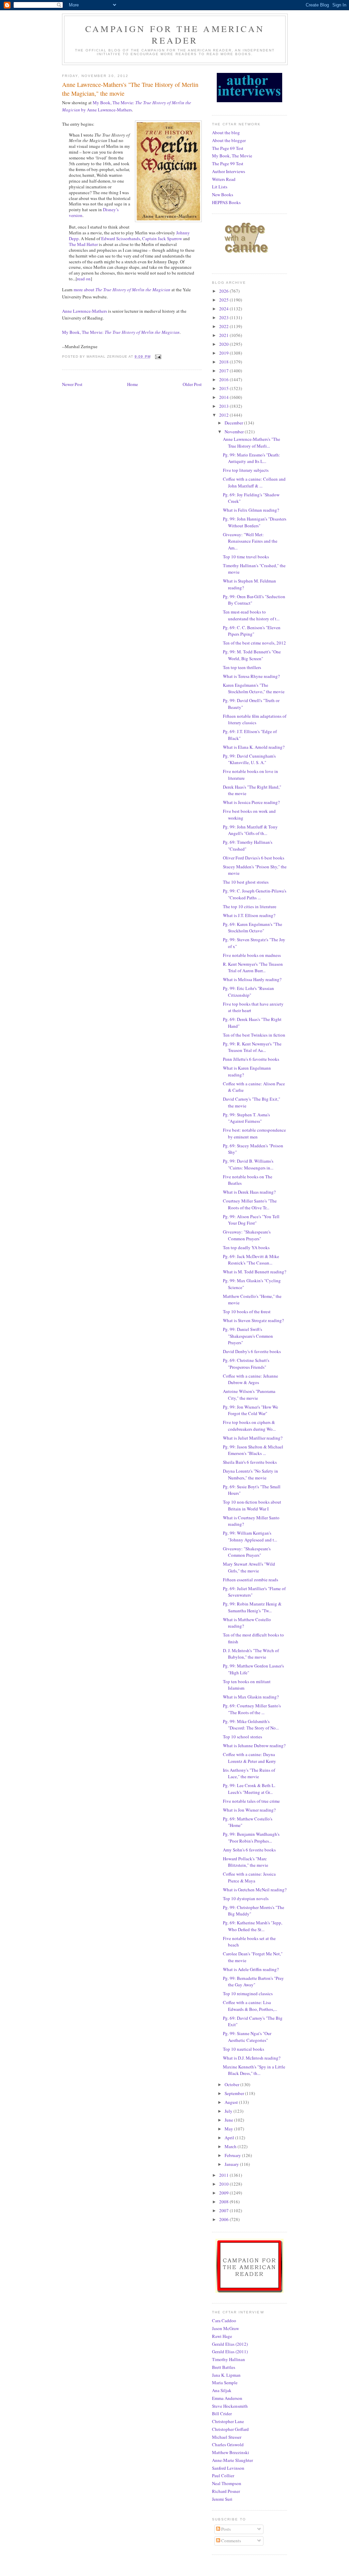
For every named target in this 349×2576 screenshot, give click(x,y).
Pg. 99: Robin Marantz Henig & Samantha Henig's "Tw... (252, 1607)
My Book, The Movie (232, 156)
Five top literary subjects (246, 470)
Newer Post (72, 384)
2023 (224, 317)
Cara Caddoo (224, 2321)
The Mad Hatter (83, 244)
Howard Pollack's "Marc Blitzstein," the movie (246, 1862)
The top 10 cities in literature (250, 906)
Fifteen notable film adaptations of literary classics (255, 719)
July (229, 2111)
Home (133, 384)
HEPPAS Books (226, 202)
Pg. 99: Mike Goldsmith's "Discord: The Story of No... (251, 1725)
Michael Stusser (227, 2437)
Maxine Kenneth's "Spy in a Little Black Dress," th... (254, 2070)
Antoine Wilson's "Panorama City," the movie (249, 1395)
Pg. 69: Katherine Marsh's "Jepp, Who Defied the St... (253, 1926)
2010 (224, 2184)
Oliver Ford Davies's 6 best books (254, 858)
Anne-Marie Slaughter (232, 2460)
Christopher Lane (228, 2421)
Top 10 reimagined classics (248, 1993)
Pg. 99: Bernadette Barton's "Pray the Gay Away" (253, 1982)
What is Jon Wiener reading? (249, 1810)
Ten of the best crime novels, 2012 (254, 643)
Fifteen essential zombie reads (251, 1580)
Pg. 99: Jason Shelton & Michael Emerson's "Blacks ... (253, 1450)
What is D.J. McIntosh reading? (252, 2058)
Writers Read (224, 179)
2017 (224, 371)
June (229, 2120)
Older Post (192, 384)
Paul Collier (223, 2476)
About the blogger (229, 140)
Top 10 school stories (242, 1737)
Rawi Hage (222, 2336)
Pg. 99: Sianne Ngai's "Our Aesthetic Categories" (247, 2037)
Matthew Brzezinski (231, 2452)
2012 (224, 415)
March (231, 2146)
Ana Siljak (222, 2390)
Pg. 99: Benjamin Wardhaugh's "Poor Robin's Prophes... (251, 1837)
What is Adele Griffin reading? (251, 1969)
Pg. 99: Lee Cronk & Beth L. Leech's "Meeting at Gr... (249, 1789)
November (235, 432)
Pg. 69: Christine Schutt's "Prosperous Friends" (246, 1364)
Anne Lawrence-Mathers (85, 311)
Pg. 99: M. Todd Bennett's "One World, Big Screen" (252, 655)
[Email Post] (158, 356)
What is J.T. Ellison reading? (249, 915)
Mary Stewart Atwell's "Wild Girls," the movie (249, 1567)
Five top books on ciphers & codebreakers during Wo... (249, 1426)
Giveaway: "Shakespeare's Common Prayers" (247, 1235)
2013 (224, 406)
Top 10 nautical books (244, 2049)
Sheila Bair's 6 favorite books (250, 1462)
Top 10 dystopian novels (246, 1898)
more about (122, 290)
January (232, 2164)
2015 (224, 388)
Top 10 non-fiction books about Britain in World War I (252, 1505)
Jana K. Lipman (226, 2375)
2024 (224, 309)
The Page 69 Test (228, 148)
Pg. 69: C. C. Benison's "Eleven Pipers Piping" (252, 631)
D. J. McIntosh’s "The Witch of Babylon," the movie (251, 1654)
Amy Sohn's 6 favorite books (249, 1850)
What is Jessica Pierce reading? (251, 802)
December (234, 423)
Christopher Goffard (230, 2429)
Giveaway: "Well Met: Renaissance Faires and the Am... (250, 541)
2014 (224, 397)
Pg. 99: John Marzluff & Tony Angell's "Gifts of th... (250, 830)
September (235, 2093)
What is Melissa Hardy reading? (252, 979)
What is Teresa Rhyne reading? (251, 676)
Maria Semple (225, 2383)
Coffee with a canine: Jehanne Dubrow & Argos (251, 1379)
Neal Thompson (227, 2483)
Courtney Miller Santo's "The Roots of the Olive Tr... (250, 1204)
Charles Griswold (228, 2445)
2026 (224, 291)
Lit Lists (220, 187)
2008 (224, 2202)
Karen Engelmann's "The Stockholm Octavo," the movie (254, 688)
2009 (224, 2193)
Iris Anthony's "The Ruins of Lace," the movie (249, 1773)
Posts (225, 2529)
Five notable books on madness (252, 955)
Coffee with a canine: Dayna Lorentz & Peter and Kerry (249, 1758)
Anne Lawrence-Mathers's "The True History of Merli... (252, 443)
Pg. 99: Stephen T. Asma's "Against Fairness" (246, 1118)
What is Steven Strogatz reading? (253, 1320)
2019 (224, 353)
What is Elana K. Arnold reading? (254, 747)
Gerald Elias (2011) (230, 2352)
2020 (224, 344)
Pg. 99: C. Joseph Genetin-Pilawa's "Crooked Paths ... (255, 894)
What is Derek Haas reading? (249, 1192)
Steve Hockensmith (230, 2406)
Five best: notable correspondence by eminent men (254, 1133)
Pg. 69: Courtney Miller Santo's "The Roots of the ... (252, 1709)
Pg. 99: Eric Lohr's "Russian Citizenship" (248, 992)
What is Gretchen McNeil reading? (255, 1890)
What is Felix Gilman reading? (251, 510)
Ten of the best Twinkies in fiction (254, 1035)
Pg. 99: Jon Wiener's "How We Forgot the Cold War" (251, 1410)
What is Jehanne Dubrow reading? (254, 1745)
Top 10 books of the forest (247, 1312)
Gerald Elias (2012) (230, 2344)
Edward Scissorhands (121, 238)
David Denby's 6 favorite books (252, 1351)
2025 (224, 300)
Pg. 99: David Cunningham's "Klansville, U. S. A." (249, 759)
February (233, 2155)
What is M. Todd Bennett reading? (255, 1272)
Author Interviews (229, 171)
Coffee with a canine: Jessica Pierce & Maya (249, 1877)
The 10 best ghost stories (246, 882)
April (230, 2138)
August (232, 2102)
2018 (224, 362)
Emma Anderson (227, 2398)
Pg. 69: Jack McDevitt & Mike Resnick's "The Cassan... (251, 1260)
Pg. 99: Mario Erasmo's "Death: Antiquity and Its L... (252, 458)
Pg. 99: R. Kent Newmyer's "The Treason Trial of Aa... (252, 1047)
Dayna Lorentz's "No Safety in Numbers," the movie (251, 1474)
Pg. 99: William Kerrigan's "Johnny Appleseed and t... (250, 1536)
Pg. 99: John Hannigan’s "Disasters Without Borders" (255, 522)
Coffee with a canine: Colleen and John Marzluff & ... (254, 482)
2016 (224, 379)
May (229, 2129)
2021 (224, 335)
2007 (224, 2210)
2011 (224, 2175)
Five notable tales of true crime (251, 1801)
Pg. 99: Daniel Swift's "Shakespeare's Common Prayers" (248, 1336)
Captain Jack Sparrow (162, 238)
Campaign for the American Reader (175, 34)
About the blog (226, 133)
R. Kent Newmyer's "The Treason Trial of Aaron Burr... (253, 967)
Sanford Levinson (228, 2468)
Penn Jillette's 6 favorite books (251, 1059)
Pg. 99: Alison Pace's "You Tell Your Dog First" (251, 1220)
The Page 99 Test (228, 164)
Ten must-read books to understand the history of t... (251, 615)
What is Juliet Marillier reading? (253, 1438)
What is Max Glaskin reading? (251, 1697)
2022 (224, 326)
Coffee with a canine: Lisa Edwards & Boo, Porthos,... (250, 2006)
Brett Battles (224, 2367)
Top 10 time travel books (246, 557)
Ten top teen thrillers (242, 667)
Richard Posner (226, 2491)
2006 (224, 2219)
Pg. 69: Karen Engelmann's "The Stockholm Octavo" (253, 928)
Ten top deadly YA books (246, 1247)
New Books (223, 195)
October (232, 2084)
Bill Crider (222, 2414)
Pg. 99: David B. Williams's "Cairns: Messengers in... (248, 1164)
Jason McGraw (225, 2328)
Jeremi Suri (222, 2499)
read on (84, 279)
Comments (231, 2541)
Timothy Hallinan (229, 2359)
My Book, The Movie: (121, 332)
